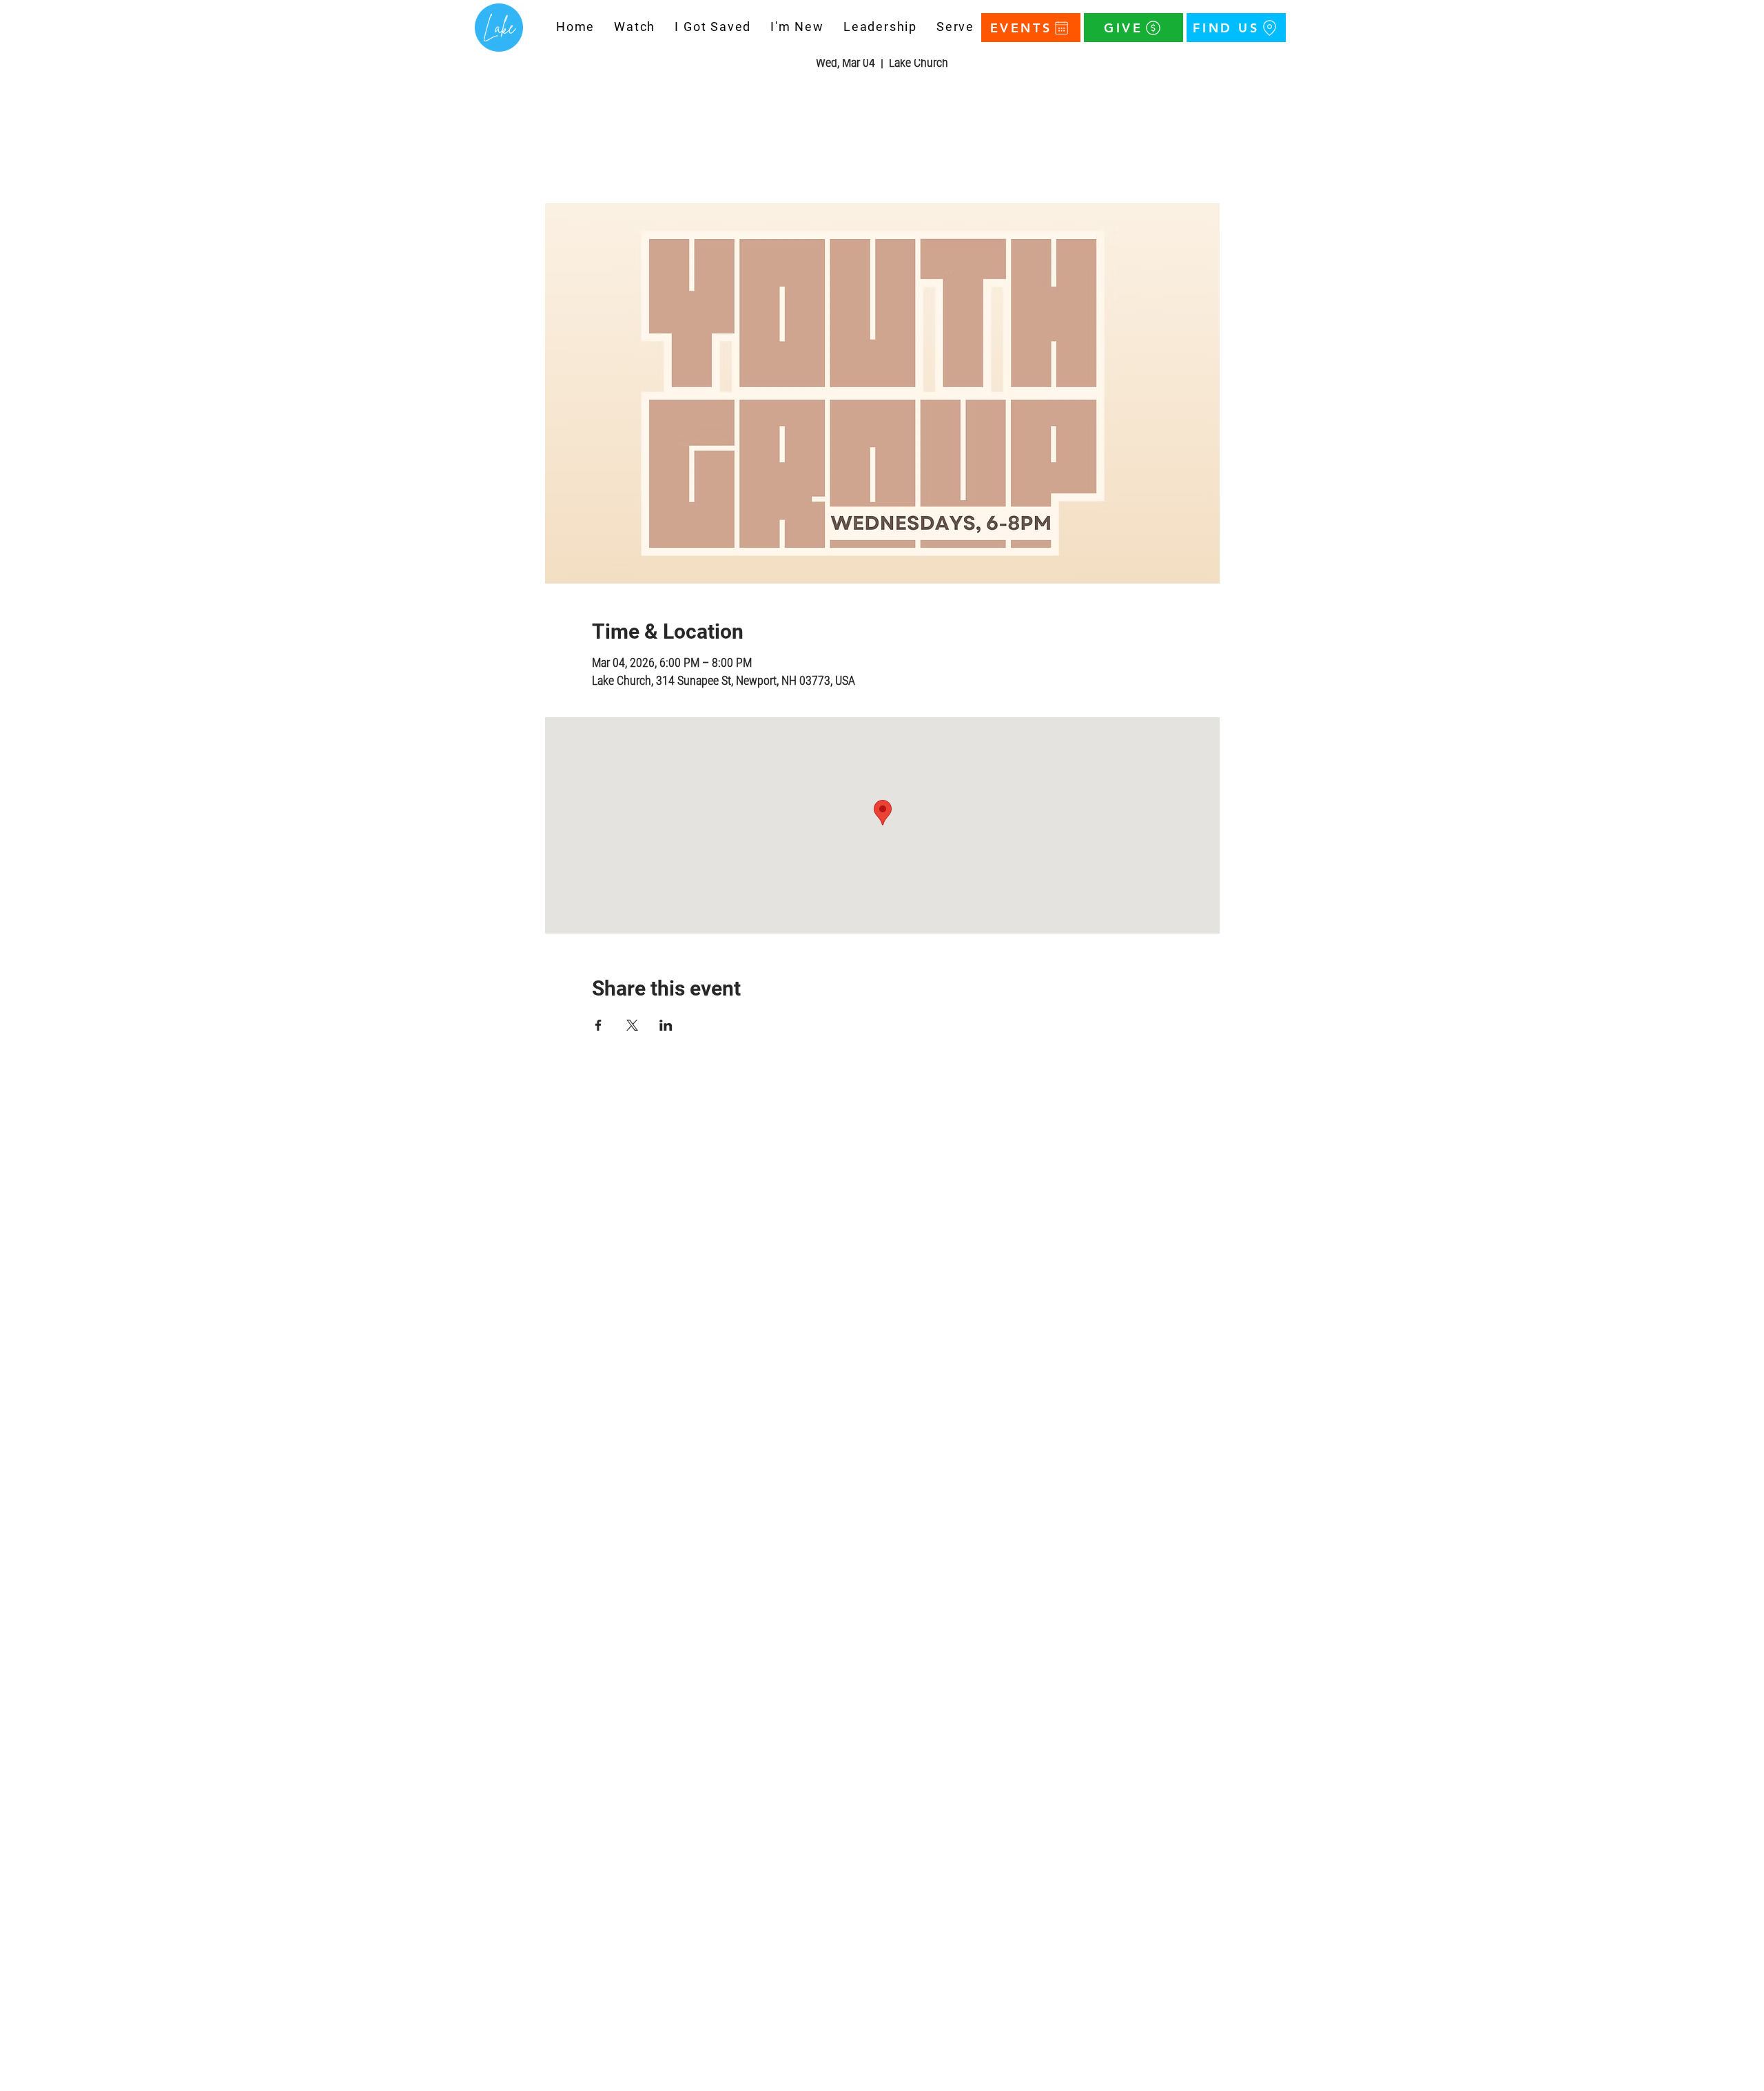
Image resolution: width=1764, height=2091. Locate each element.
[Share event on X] (632, 1025)
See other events (882, 139)
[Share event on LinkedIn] (666, 1025)
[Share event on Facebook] (598, 1025)
